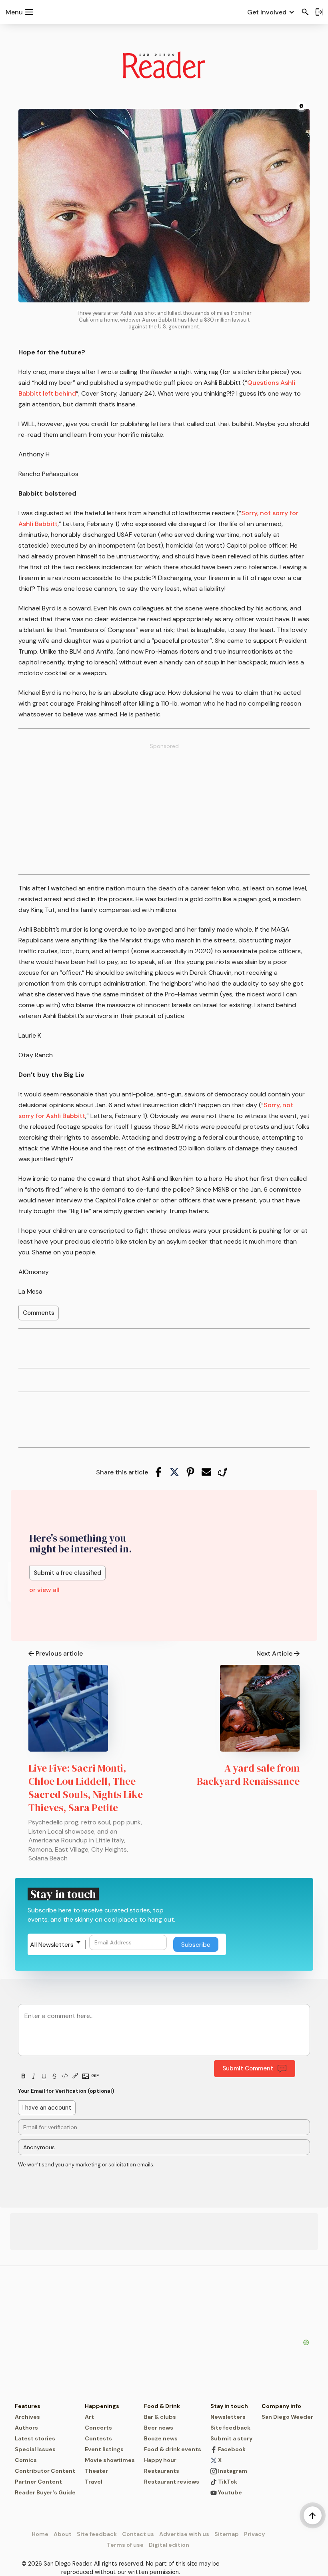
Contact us (138, 2534)
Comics (26, 2460)
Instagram (232, 2471)
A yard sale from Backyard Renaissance (248, 1775)
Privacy (254, 2534)
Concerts (98, 2428)
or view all (44, 1590)
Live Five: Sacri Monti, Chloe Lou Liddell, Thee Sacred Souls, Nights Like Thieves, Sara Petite (86, 1788)
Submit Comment (248, 2068)
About (63, 2534)
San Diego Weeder (287, 2417)
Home (40, 2534)
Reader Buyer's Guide (45, 2492)
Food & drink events (173, 2449)
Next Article (274, 1653)
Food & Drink (162, 2406)
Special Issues (35, 2449)
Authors (26, 2428)
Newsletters (228, 2417)
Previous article (59, 1653)
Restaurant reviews (172, 2482)
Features (28, 2406)
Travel (94, 2482)
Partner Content (38, 2482)
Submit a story (231, 2438)
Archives (27, 2417)
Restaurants (162, 2471)
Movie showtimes (110, 2460)
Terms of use (125, 2545)
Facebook (231, 2449)
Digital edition (169, 2545)
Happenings (102, 2406)
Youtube (229, 2492)
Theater (96, 2471)
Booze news (161, 2438)
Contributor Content (45, 2471)
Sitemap (227, 2534)
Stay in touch (229, 2406)
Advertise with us (184, 2534)
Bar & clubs (160, 2417)
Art (89, 2417)
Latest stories (35, 2438)
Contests (98, 2438)
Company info (281, 2406)
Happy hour (160, 2460)
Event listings (104, 2449)
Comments (39, 1313)
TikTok (227, 2482)
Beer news (159, 2428)
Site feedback (230, 2428)
